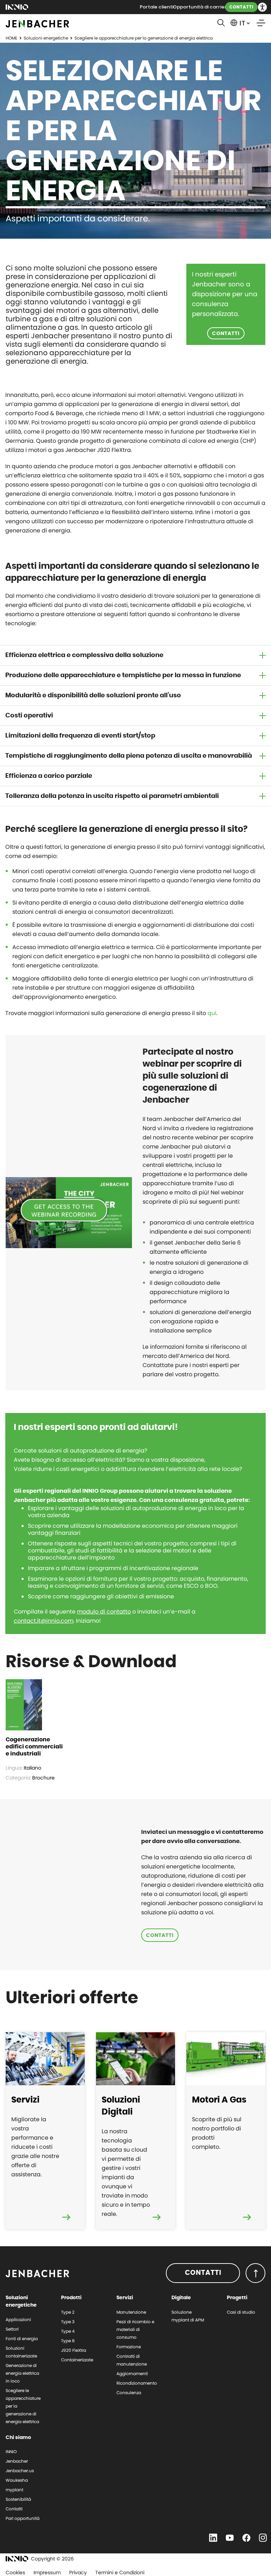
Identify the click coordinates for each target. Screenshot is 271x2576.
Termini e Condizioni (120, 2572)
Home (11, 38)
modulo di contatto (104, 1612)
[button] (262, 7)
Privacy (78, 2572)
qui (211, 1013)
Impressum (47, 2572)
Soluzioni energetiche (46, 38)
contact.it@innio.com (44, 1621)
